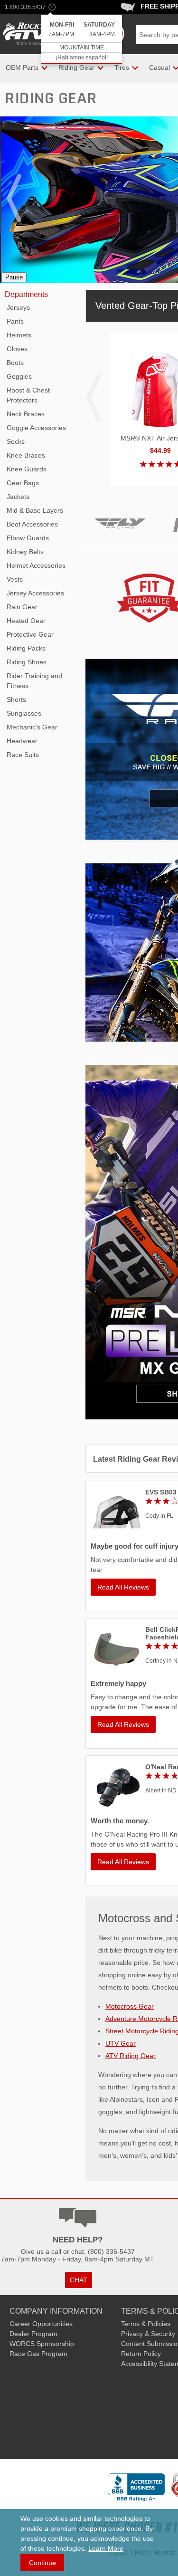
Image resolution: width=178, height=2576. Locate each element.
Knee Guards (27, 469)
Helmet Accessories (36, 565)
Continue (42, 2563)
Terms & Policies (146, 2324)
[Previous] (14, 198)
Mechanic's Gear (32, 727)
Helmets (19, 335)
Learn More (106, 2548)
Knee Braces (26, 455)
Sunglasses (24, 713)
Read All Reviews (123, 1587)
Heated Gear (26, 621)
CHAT (79, 2280)
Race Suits (23, 755)
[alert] (82, 40)
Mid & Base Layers (35, 510)
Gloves (17, 349)
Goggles (19, 376)
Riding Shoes (27, 662)
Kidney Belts (25, 552)
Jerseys (18, 307)
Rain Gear (22, 607)
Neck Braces (26, 414)
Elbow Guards (28, 538)
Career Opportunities (41, 2324)
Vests (15, 579)
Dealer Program (33, 2334)
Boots (15, 363)
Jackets (18, 497)
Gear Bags (23, 483)
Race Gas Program (38, 2354)
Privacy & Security (148, 2334)
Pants (15, 321)
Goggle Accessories (36, 428)
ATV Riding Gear (131, 2056)
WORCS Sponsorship (42, 2344)
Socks (16, 441)
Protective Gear (30, 634)
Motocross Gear (130, 2006)
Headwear (22, 741)
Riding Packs (26, 648)
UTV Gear (121, 2043)
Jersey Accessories (35, 593)
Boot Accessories (32, 524)
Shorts (16, 699)
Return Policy (141, 2354)
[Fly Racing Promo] (120, 543)
